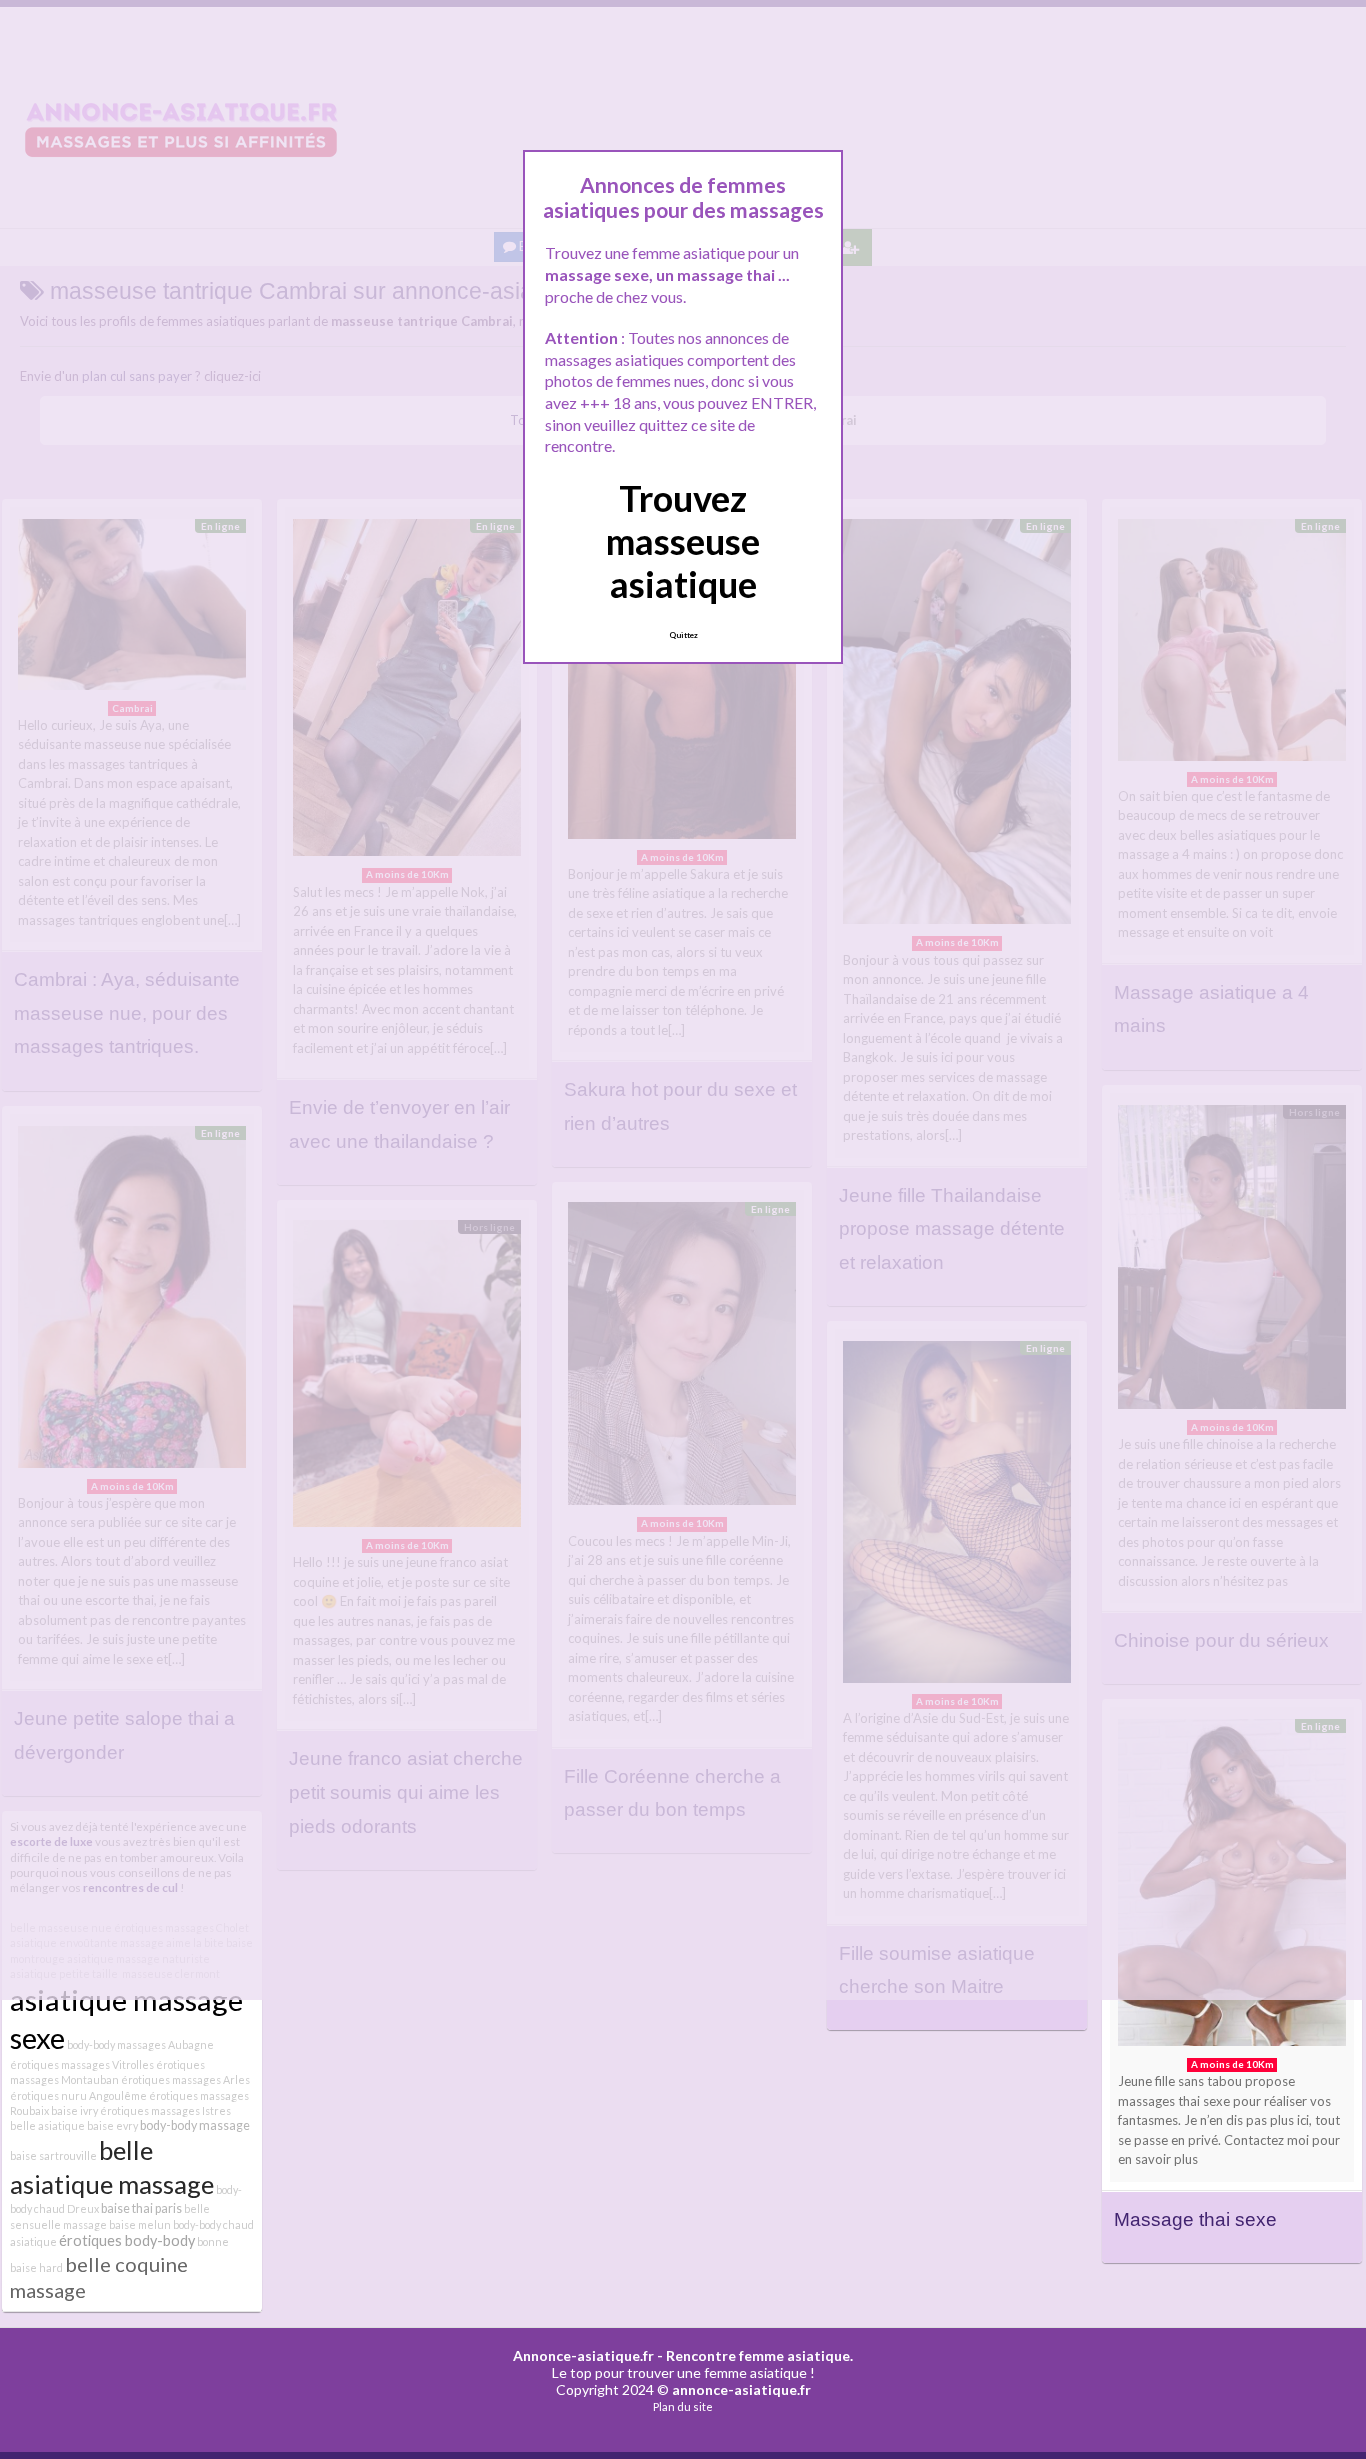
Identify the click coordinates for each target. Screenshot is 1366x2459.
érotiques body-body (127, 2240)
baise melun (140, 2224)
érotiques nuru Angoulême (78, 2095)
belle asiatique (47, 2125)
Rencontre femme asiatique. (759, 2355)
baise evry (112, 2125)
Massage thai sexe (1195, 2219)
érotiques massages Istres (165, 2110)
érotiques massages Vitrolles (82, 2064)
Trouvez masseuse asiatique (683, 541)
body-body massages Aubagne (140, 2044)
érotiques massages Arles (185, 2079)
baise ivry (74, 2110)
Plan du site (683, 2406)
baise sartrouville (53, 2155)
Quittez (683, 635)
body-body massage (195, 2125)
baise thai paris (141, 2208)
